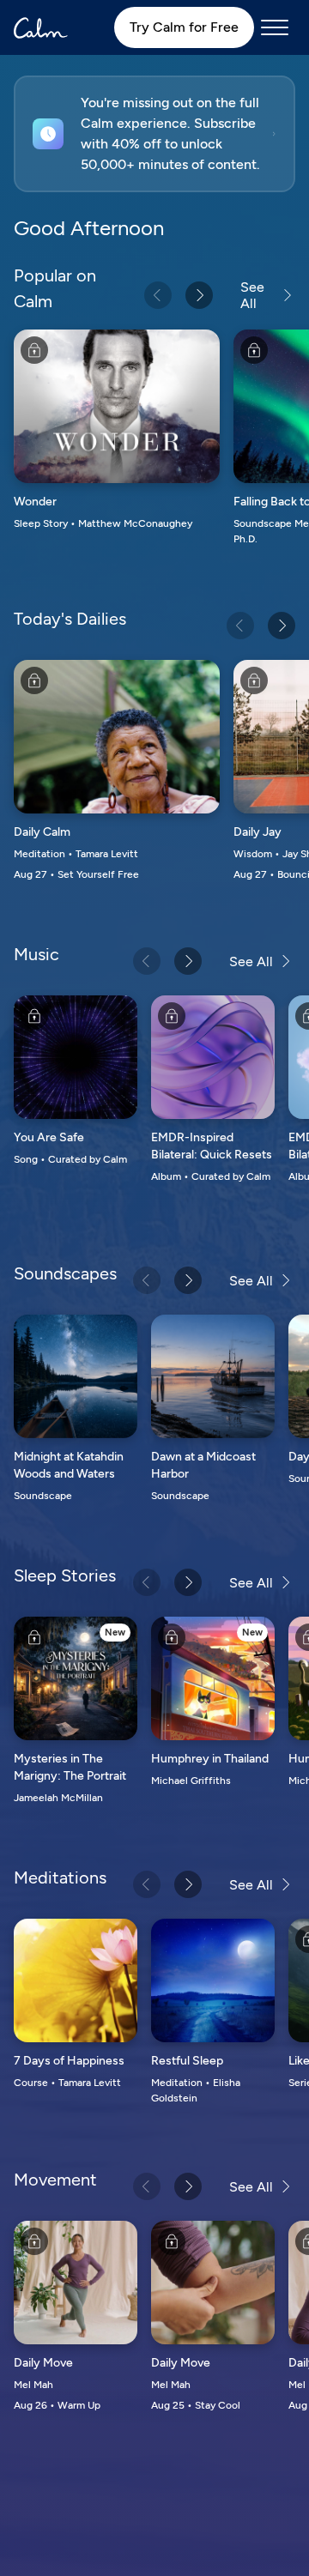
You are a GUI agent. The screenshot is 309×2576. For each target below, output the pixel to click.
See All (252, 295)
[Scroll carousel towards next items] (199, 295)
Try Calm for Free (184, 27)
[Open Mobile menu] (275, 27)
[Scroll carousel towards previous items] (158, 295)
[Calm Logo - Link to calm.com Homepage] (41, 28)
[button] (154, 134)
